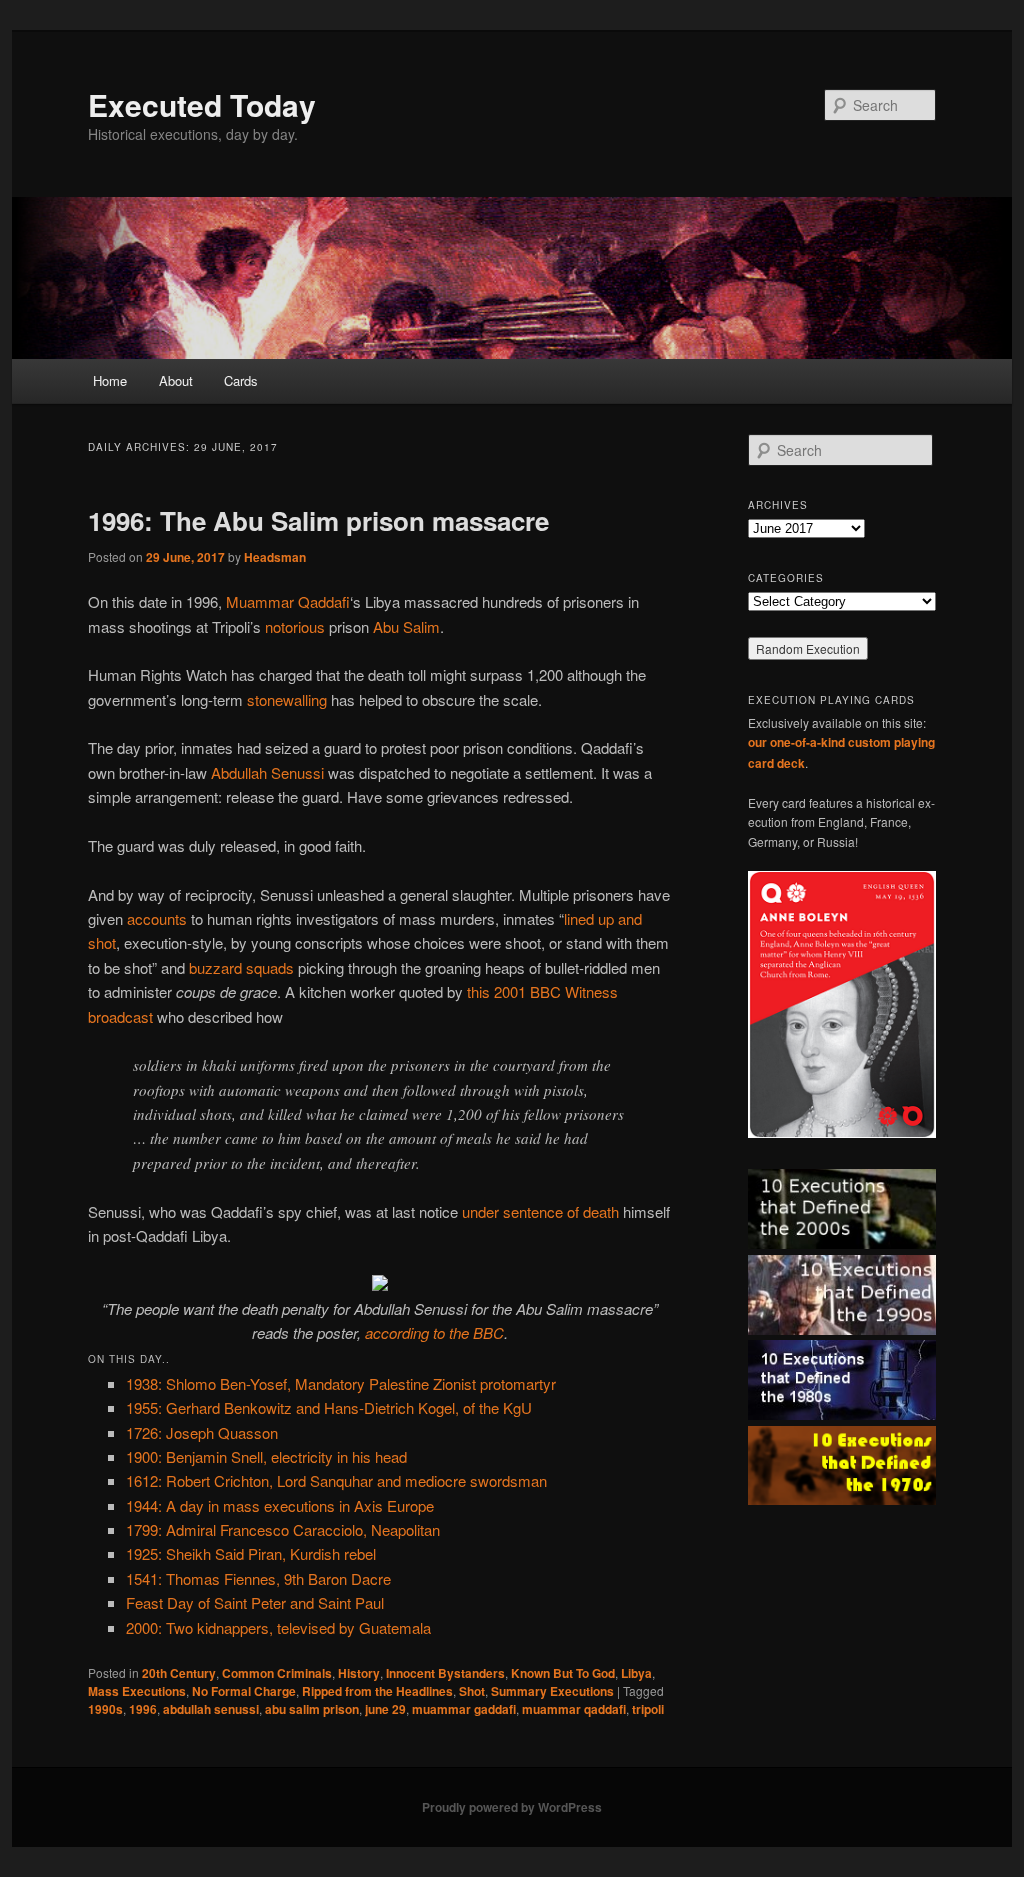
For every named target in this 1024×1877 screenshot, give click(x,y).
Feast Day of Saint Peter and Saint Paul (255, 1602)
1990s (105, 1709)
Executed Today (202, 104)
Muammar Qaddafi (288, 601)
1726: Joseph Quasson (202, 1432)
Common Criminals (277, 1673)
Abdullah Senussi (267, 772)
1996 (143, 1709)
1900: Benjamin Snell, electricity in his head (266, 1456)
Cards (241, 380)
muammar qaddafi (574, 1709)
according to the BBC (434, 1332)
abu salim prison (312, 1709)
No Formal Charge (244, 1691)
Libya (636, 1673)
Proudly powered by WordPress (512, 1807)
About (176, 380)
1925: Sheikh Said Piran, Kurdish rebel (251, 1553)
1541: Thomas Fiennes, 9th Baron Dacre (258, 1578)
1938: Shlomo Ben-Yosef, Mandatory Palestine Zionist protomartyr (341, 1383)
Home (110, 380)
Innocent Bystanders (445, 1673)
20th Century (179, 1673)
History (359, 1673)
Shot (472, 1691)
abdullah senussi (211, 1709)
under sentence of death (540, 1211)
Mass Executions (137, 1691)
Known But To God (563, 1673)
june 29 (385, 1709)
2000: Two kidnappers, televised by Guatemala (278, 1627)
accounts (157, 918)
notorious (295, 626)
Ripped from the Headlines (377, 1691)
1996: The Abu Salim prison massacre (318, 520)
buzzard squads (241, 967)
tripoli (648, 1709)
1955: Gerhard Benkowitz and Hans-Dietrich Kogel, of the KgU (329, 1407)
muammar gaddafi (464, 1709)
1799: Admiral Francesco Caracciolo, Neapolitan (283, 1529)
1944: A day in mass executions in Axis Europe (280, 1505)
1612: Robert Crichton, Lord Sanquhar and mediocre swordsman (336, 1480)
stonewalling (287, 699)
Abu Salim (406, 626)
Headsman (275, 557)
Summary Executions (552, 1691)
